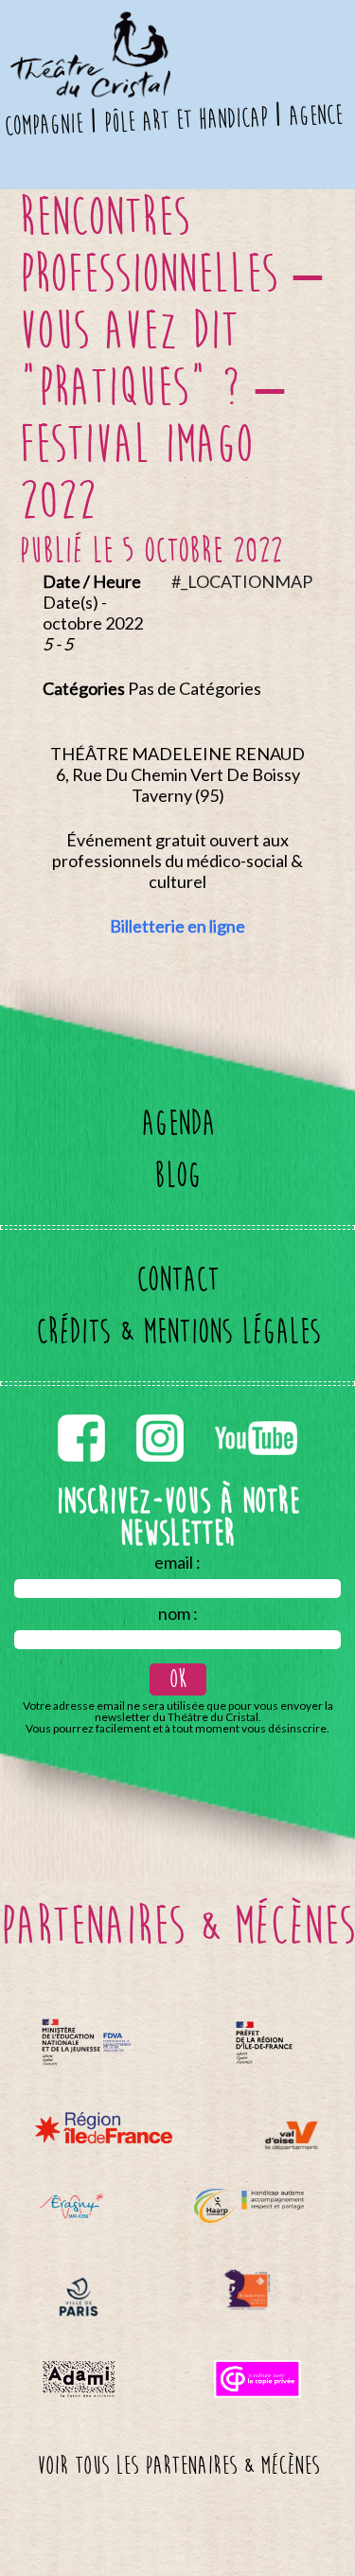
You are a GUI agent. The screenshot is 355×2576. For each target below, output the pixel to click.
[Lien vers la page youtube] (256, 1411)
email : (177, 1562)
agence (315, 115)
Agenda (178, 1123)
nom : (178, 1613)
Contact (177, 1279)
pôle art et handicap (186, 120)
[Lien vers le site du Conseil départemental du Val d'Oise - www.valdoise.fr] (291, 2135)
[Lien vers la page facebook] (83, 1411)
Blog (177, 1175)
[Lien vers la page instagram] (161, 1411)
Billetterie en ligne (177, 926)
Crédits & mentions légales (178, 1332)
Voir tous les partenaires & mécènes (178, 2466)
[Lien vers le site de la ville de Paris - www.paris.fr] (79, 2297)
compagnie (44, 125)
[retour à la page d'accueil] (89, 24)
